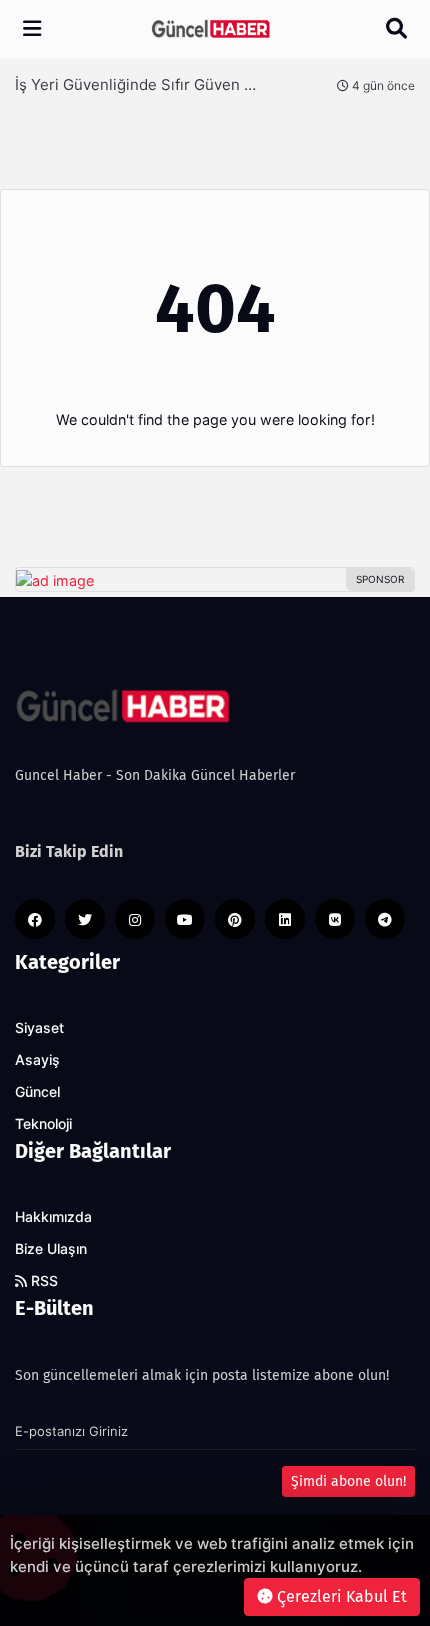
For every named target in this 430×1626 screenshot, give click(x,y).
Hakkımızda (53, 1217)
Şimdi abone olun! (348, 1481)
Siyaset (39, 1028)
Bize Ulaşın (51, 1249)
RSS (42, 1281)
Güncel (37, 1092)
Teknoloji (43, 1124)
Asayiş (37, 1060)
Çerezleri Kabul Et (340, 1596)
